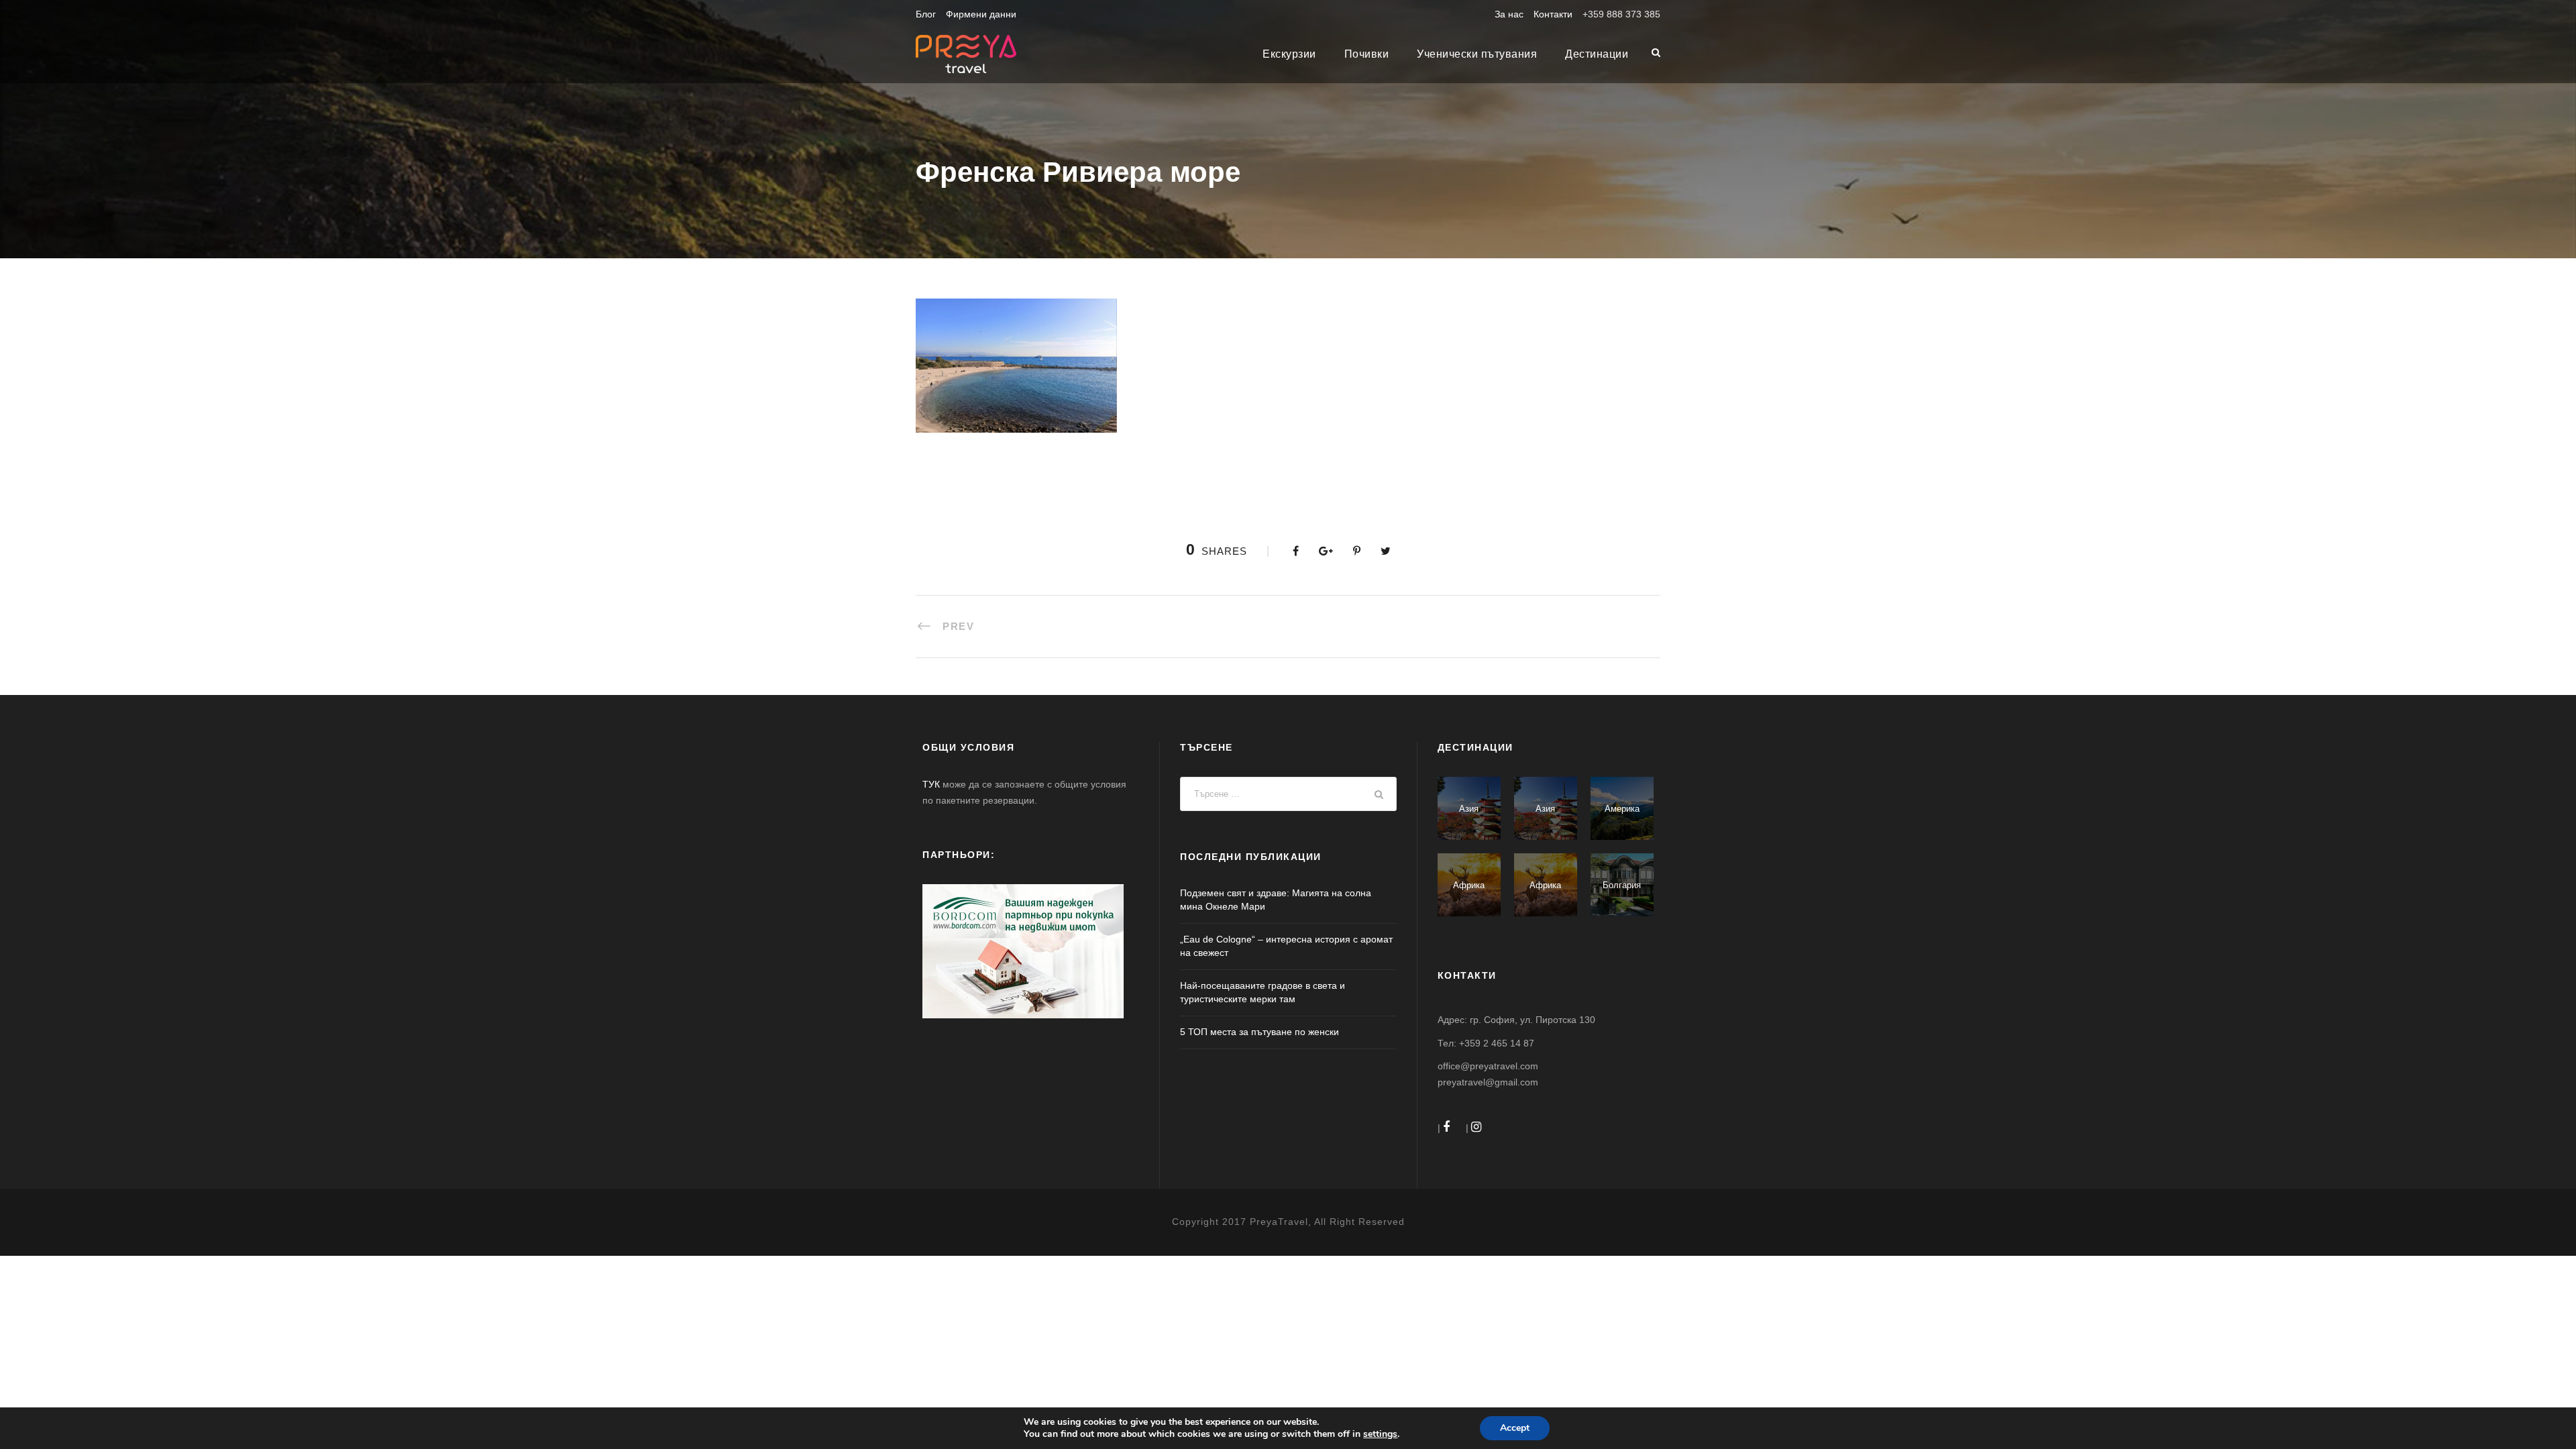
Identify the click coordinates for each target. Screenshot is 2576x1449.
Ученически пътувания (1477, 54)
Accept (1515, 1428)
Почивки (1367, 54)
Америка (1622, 809)
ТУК (931, 784)
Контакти (1553, 14)
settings (1380, 1434)
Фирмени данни (981, 14)
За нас (1509, 14)
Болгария (1622, 885)
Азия (1469, 809)
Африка (1469, 885)
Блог (926, 14)
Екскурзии (1289, 54)
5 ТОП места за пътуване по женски (1259, 1032)
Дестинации (1597, 54)
